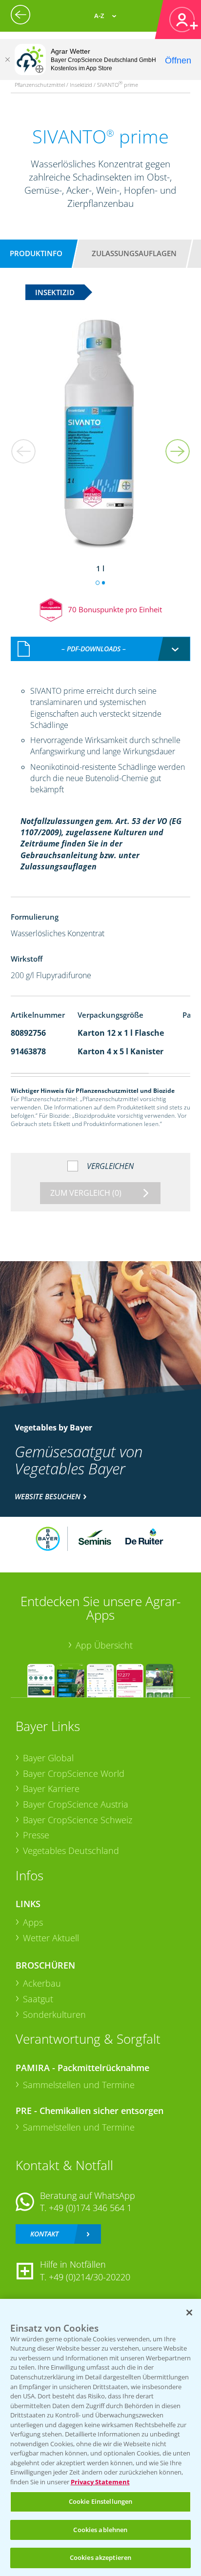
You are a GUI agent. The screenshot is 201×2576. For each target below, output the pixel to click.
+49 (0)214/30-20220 (90, 2277)
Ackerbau (42, 1983)
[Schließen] (7, 60)
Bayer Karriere (51, 1789)
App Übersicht (104, 1645)
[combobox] (101, 649)
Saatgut (38, 1999)
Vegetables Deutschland (71, 1851)
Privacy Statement (100, 2482)
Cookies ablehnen (100, 2530)
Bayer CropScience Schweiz (78, 1820)
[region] (100, 2437)
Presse (36, 1835)
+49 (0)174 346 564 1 (90, 2208)
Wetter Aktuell (51, 1938)
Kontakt (44, 2234)
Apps (33, 1922)
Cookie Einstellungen (101, 2501)
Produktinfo (36, 253)
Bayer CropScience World (74, 1773)
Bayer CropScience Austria (76, 1804)
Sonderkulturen (54, 2014)
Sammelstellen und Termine (79, 2085)
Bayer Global (48, 1758)
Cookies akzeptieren (100, 2557)
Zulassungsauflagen (134, 253)
